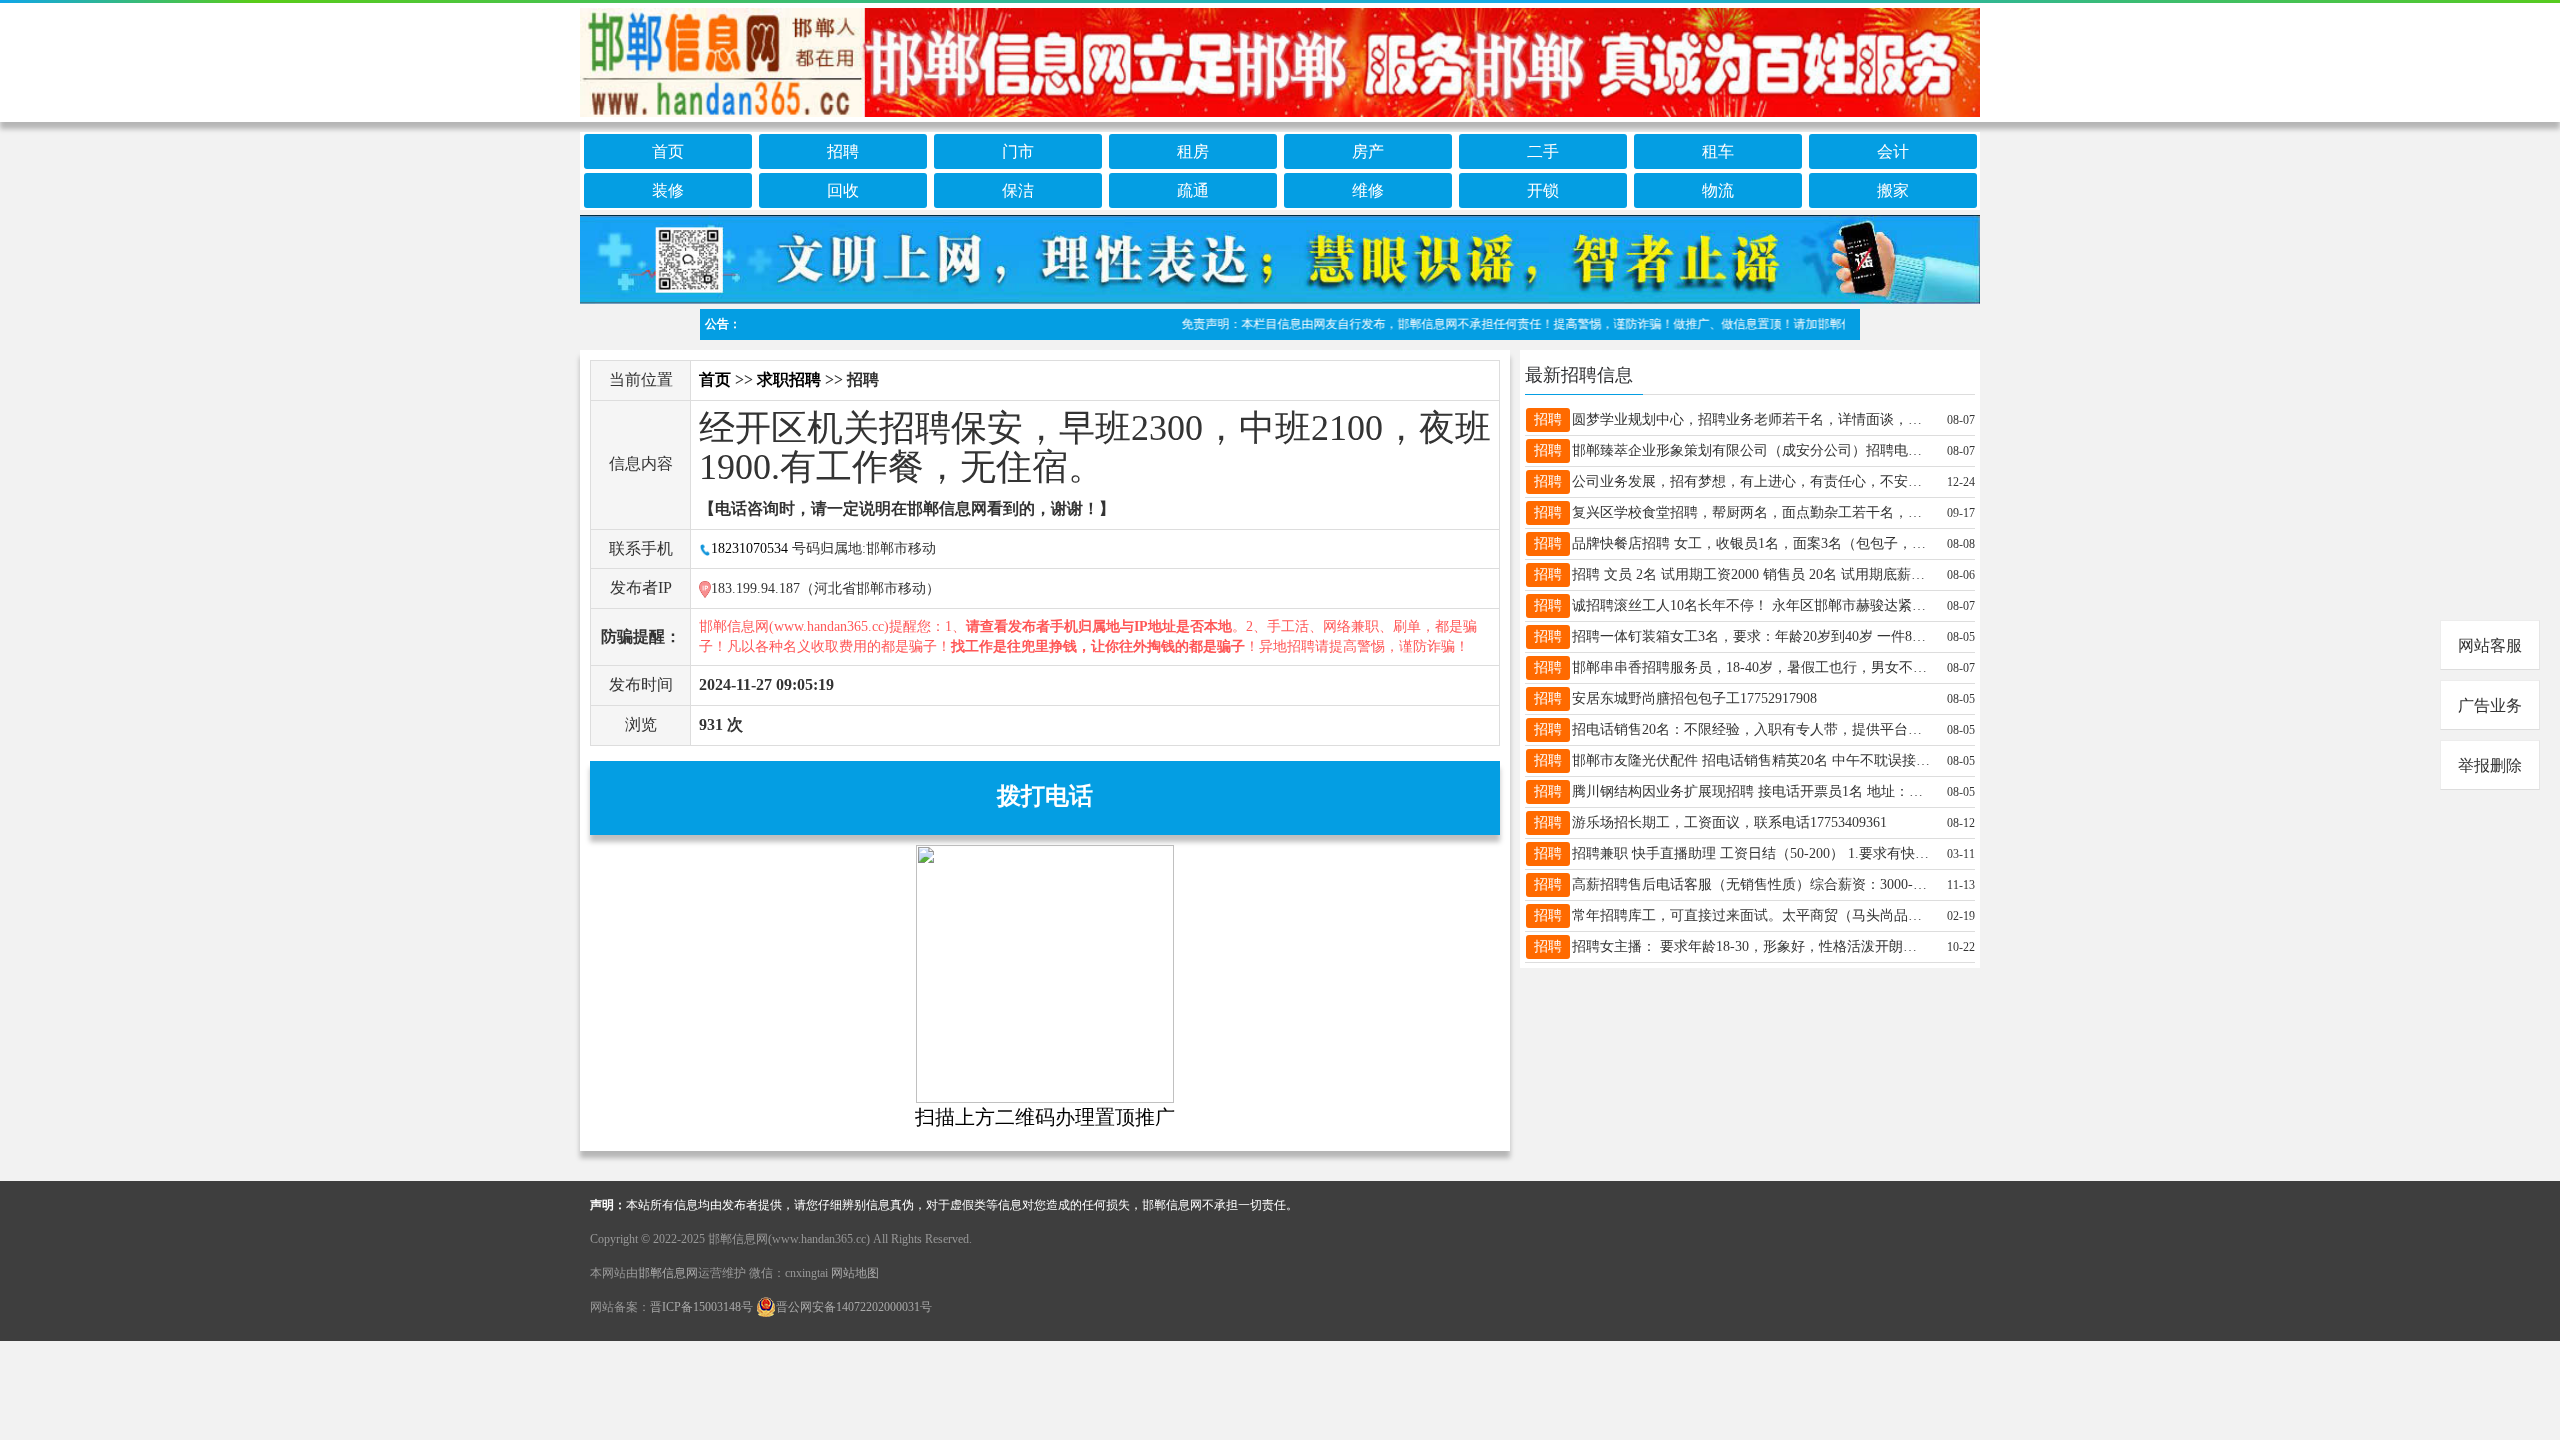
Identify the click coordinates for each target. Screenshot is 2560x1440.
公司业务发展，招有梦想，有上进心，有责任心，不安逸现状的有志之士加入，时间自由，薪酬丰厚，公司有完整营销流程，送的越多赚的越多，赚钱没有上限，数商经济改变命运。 (1751, 481)
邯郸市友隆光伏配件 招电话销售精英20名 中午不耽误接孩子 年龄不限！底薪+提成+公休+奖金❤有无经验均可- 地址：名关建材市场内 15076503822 (1751, 760)
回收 (843, 190)
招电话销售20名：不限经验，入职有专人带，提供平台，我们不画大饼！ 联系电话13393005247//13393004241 (1751, 729)
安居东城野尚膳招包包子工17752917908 (1694, 698)
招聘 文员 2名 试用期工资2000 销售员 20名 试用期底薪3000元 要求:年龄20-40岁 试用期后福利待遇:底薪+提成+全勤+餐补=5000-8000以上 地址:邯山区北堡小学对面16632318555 (1751, 574)
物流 (1718, 190)
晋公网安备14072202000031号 (854, 1307)
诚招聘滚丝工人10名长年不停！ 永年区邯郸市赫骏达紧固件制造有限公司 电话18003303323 (1751, 605)
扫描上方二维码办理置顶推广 (1045, 1117)
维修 (1368, 190)
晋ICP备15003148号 (701, 1307)
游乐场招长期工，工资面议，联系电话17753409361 (1729, 822)
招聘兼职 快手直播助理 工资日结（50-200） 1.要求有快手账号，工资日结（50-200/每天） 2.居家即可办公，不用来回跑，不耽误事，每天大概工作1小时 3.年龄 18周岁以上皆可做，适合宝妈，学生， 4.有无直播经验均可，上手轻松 (1751, 853)
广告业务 (2490, 705)
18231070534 (749, 548)
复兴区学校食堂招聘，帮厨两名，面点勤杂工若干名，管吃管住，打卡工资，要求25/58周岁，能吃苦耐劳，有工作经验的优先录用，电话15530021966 (1751, 512)
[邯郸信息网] (1280, 59)
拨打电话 (1045, 796)
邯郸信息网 (668, 1273)
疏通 (1193, 190)
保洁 (1018, 190)
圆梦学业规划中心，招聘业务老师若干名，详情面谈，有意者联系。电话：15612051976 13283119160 (1751, 419)
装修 (668, 190)
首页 (668, 151)
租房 (1193, 151)
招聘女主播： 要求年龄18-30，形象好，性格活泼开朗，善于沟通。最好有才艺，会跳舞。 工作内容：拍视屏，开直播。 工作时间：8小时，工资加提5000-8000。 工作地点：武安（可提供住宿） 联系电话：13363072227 (1751, 946)
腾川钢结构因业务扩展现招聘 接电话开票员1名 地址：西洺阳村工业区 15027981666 (1751, 791)
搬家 (1893, 190)
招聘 (843, 151)
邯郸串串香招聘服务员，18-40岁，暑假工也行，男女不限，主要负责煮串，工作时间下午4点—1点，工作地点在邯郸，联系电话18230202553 (1751, 667)
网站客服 (2490, 645)
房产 (1368, 151)
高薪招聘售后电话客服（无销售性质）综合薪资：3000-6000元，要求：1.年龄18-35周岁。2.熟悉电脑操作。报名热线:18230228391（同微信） (1751, 884)
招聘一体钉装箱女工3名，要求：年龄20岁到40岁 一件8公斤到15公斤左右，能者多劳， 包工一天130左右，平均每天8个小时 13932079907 (1751, 636)
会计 (1893, 151)
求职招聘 (789, 379)
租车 (1718, 151)
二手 (1543, 151)
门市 (1018, 151)
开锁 (1543, 190)
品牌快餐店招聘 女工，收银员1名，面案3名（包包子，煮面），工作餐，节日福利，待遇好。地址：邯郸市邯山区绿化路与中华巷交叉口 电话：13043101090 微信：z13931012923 (1751, 543)
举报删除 (2490, 765)
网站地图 (855, 1273)
